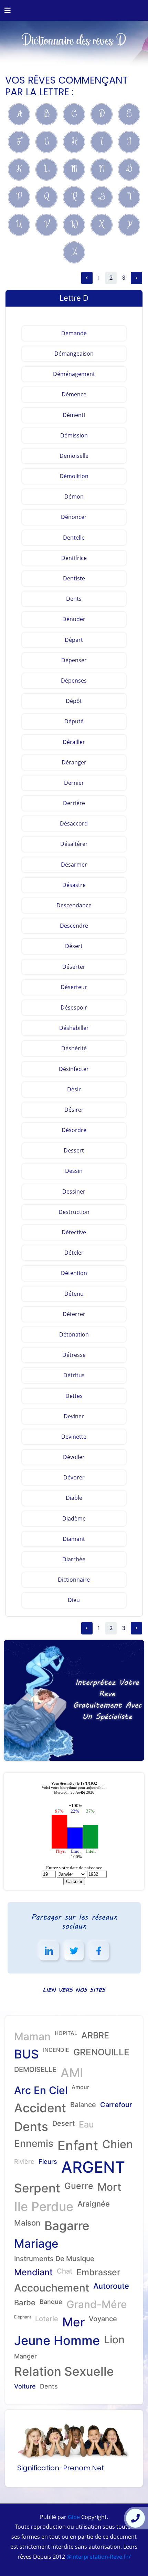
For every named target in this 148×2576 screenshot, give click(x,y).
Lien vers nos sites (74, 1990)
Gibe (73, 2517)
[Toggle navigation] (8, 10)
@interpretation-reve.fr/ (98, 2557)
